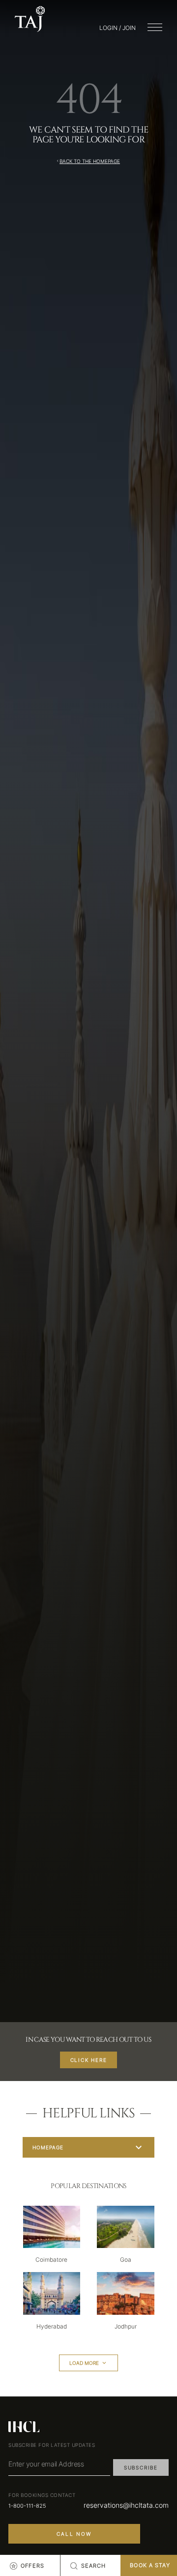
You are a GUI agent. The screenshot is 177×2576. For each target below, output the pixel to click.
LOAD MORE (84, 2363)
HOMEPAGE (48, 2147)
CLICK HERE (89, 2060)
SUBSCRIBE (141, 2467)
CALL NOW (74, 2534)
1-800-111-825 (27, 2506)
